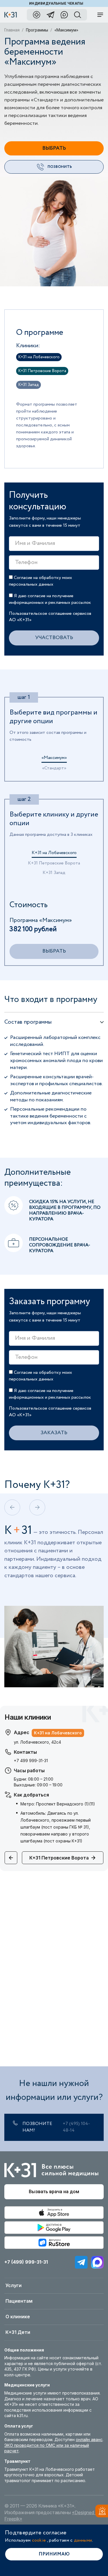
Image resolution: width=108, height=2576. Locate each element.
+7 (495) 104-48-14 (76, 2127)
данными (83, 2540)
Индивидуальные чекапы (56, 3)
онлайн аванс (89, 2439)
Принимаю (54, 2554)
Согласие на (40, 581)
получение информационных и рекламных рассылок (50, 599)
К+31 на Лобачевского (54, 853)
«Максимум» (54, 758)
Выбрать (54, 148)
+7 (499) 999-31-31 (26, 2262)
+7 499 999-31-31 (31, 1761)
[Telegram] (81, 2262)
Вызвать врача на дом (54, 2192)
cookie (39, 2540)
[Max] (97, 2262)
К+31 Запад (54, 873)
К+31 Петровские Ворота (54, 864)
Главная (12, 30)
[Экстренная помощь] (100, 2512)
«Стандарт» (54, 769)
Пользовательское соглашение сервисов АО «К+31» (50, 617)
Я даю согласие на (50, 599)
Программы (37, 30)
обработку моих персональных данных (40, 581)
